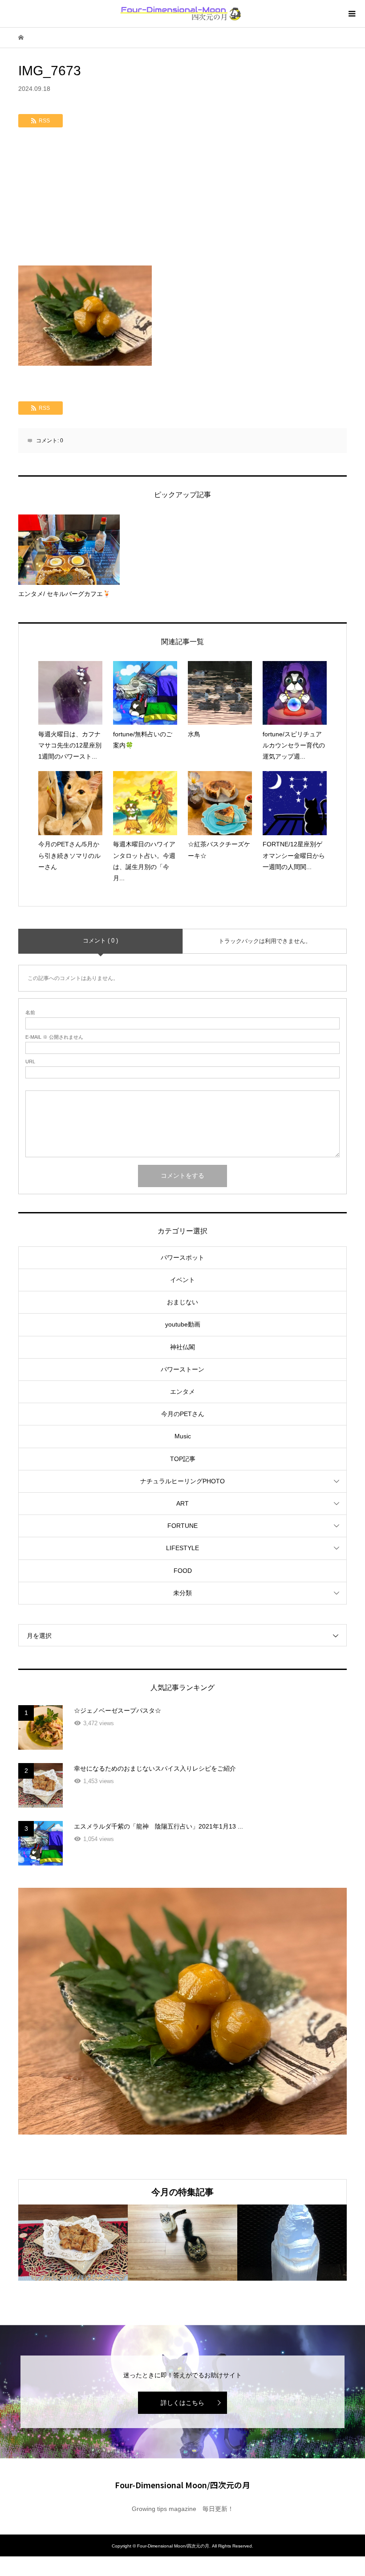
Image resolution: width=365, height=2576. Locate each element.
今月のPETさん (183, 1414)
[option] (73, 2243)
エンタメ (182, 1392)
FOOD (183, 1571)
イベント (182, 1280)
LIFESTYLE (182, 1548)
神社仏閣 (182, 1347)
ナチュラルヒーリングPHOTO (182, 1481)
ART (182, 1503)
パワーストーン (182, 1369)
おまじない (182, 1302)
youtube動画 (183, 1324)
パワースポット (182, 1257)
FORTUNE (182, 1526)
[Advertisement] (182, 199)
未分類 (182, 1593)
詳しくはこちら (182, 2403)
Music (183, 1436)
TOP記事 (183, 1459)
